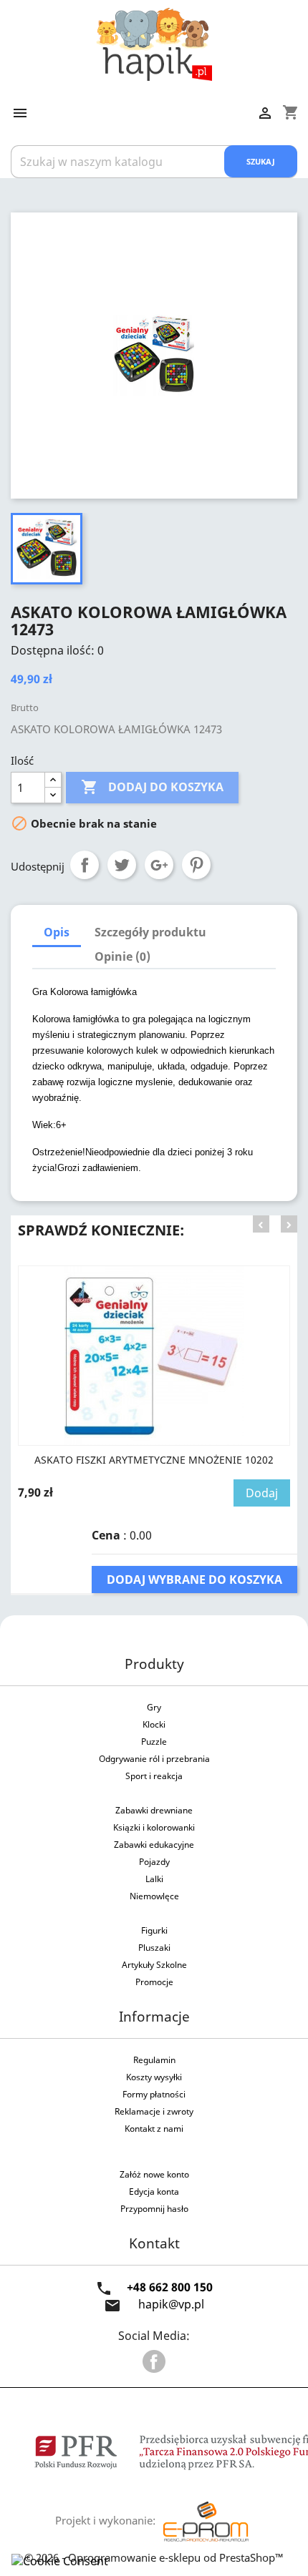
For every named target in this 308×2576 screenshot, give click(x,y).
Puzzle (154, 1742)
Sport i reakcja (154, 1776)
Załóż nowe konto (154, 2174)
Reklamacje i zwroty (154, 2111)
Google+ (159, 865)
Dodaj (262, 1493)
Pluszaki (154, 1948)
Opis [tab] (57, 932)
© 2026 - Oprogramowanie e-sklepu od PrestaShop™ (154, 2557)
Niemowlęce (154, 1896)
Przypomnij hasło (154, 2209)
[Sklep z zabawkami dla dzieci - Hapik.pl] (154, 43)
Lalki (154, 1879)
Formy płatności (154, 2094)
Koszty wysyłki (154, 2077)
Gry (154, 1707)
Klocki (154, 1724)
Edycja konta (154, 2191)
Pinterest (196, 865)
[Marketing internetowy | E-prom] (206, 2520)
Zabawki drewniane (154, 1810)
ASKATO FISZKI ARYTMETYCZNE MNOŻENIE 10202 (154, 1460)
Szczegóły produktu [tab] (150, 932)
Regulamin (154, 2060)
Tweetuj (122, 865)
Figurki (154, 1930)
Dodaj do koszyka (152, 787)
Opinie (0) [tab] (122, 956)
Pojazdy (154, 1862)
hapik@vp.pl (171, 2304)
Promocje (154, 1982)
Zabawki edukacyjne (154, 1845)
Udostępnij (85, 865)
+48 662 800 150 (170, 2287)
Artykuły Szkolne (154, 1965)
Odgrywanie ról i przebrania (154, 1759)
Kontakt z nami (154, 2129)
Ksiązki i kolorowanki (154, 1827)
